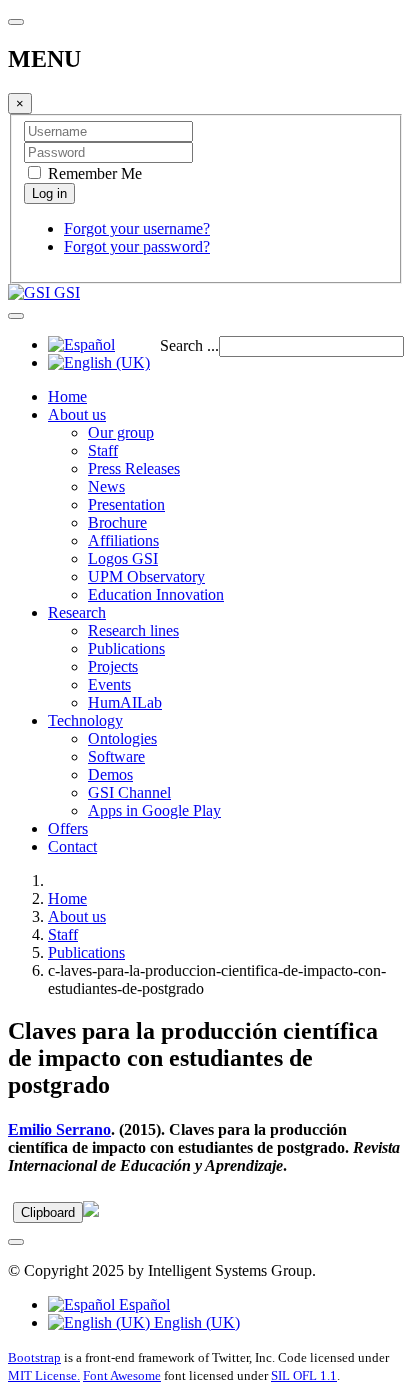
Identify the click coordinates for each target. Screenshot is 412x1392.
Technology (85, 720)
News (106, 486)
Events (109, 684)
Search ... (189, 345)
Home (67, 396)
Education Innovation (156, 594)
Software (116, 756)
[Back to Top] (16, 1242)
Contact (72, 846)
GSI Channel (129, 792)
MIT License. (44, 1375)
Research (77, 612)
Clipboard (48, 1212)
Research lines (133, 630)
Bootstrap (34, 1357)
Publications (126, 648)
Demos (110, 774)
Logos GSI (123, 558)
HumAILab (125, 702)
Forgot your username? (137, 228)
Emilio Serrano (59, 1129)
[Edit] (91, 1211)
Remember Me (93, 173)
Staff (103, 450)
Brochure (117, 522)
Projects (113, 666)
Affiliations (123, 540)
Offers (68, 828)
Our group (121, 432)
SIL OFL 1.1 (304, 1375)
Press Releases (134, 468)
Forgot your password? (137, 246)
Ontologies (122, 738)
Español (142, 1304)
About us (77, 414)
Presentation (126, 504)
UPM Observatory (146, 576)
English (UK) (195, 1322)
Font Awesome (122, 1375)
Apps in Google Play (154, 810)
